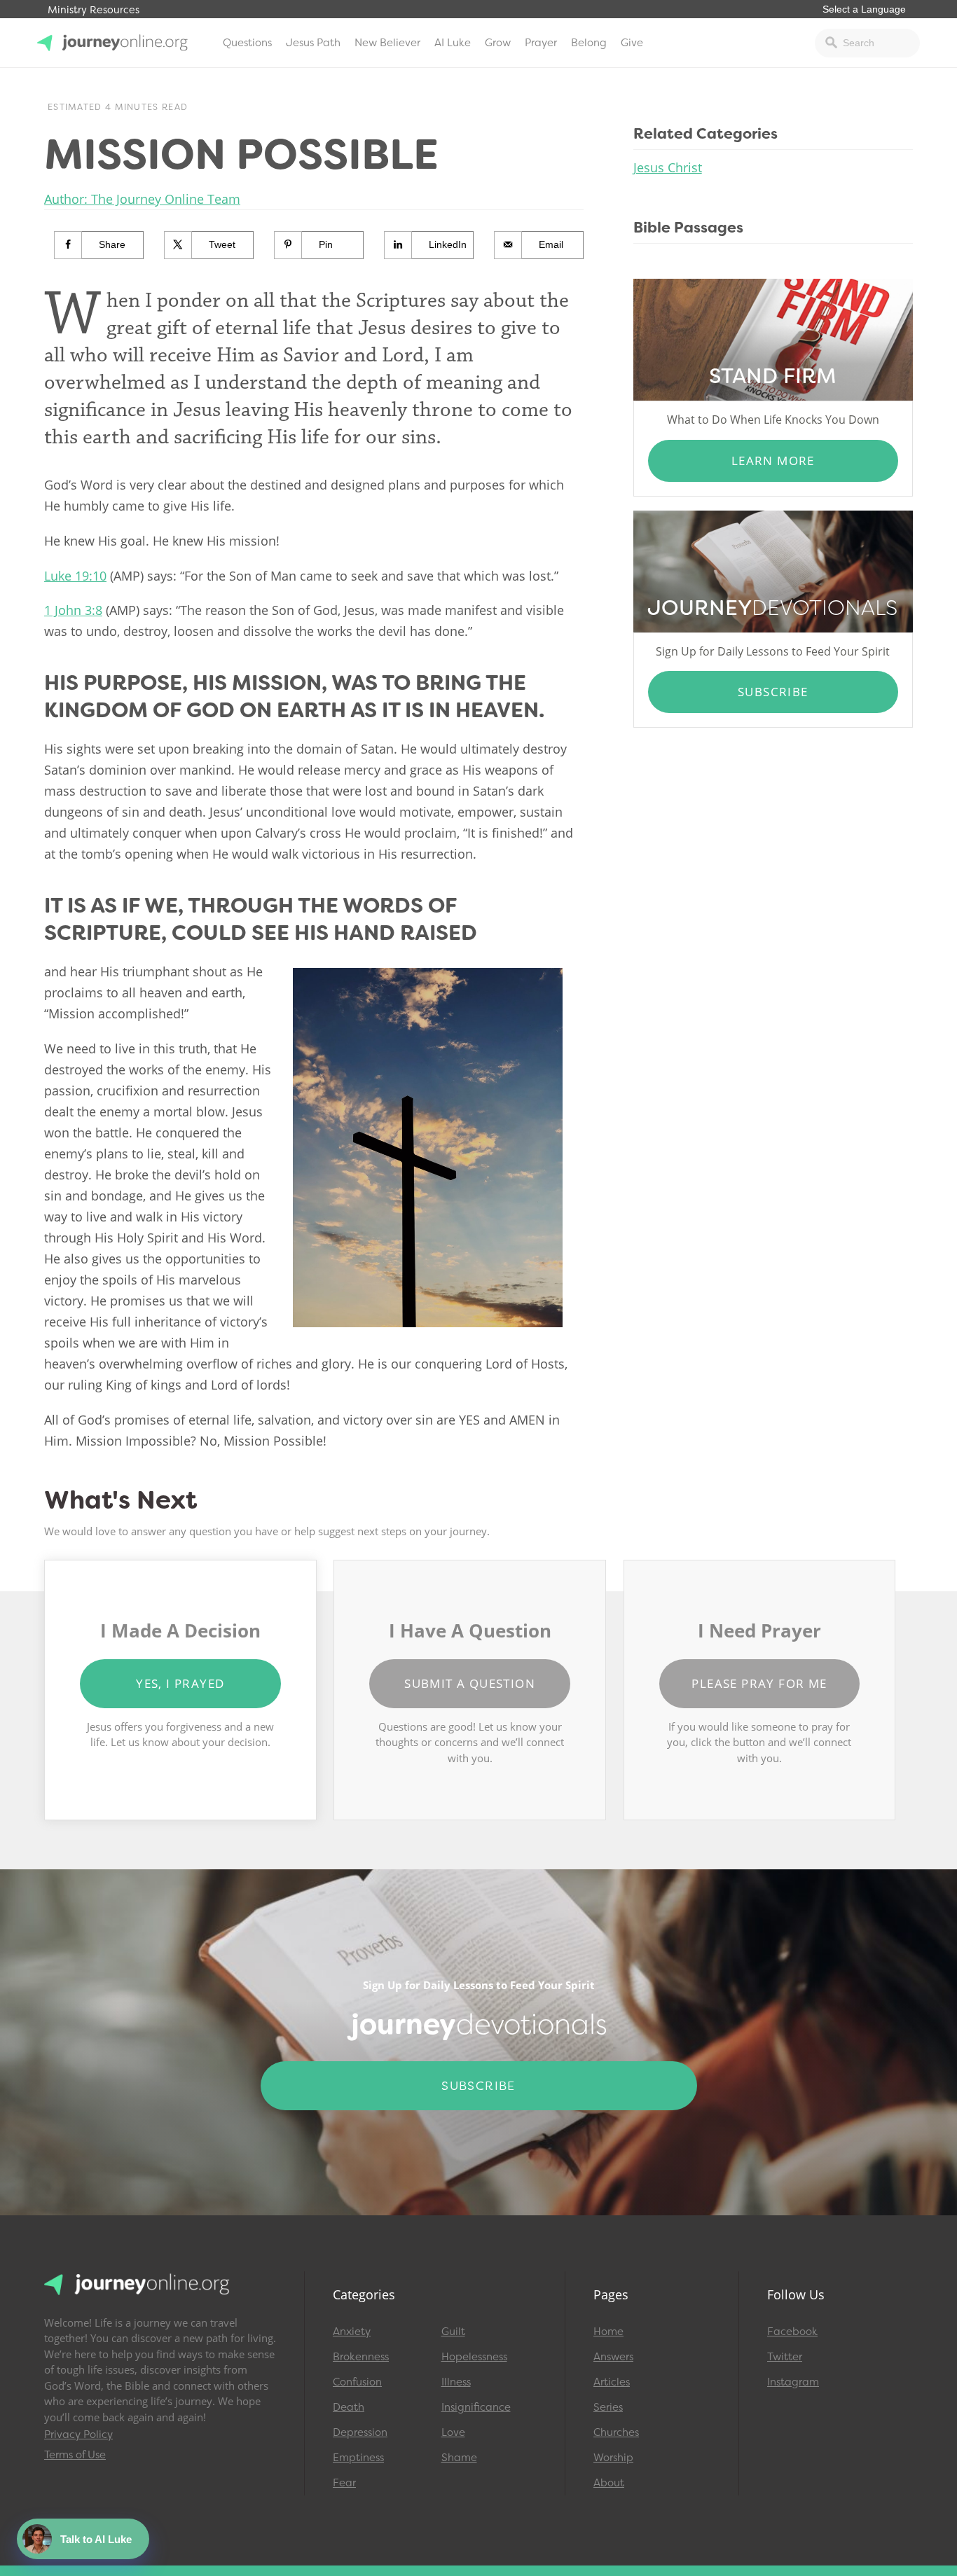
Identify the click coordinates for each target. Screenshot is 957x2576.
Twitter (785, 2357)
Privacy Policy (78, 2435)
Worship (613, 2458)
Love (453, 2432)
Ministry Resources (94, 10)
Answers (613, 2357)
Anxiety (352, 2332)
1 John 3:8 (73, 610)
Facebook (792, 2332)
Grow (498, 43)
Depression (360, 2432)
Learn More (773, 461)
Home (608, 2332)
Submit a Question (470, 1683)
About (609, 2483)
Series (608, 2407)
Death (349, 2407)
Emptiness (358, 2458)
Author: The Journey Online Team (142, 199)
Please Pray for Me (759, 1683)
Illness (456, 2382)
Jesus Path (313, 43)
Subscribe (773, 692)
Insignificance (476, 2407)
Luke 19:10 (75, 576)
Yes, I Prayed (180, 1683)
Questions (247, 43)
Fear (344, 2483)
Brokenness (361, 2357)
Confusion (357, 2382)
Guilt (453, 2332)
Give (632, 43)
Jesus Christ (668, 167)
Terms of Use (75, 2455)
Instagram (793, 2382)
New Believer (387, 43)
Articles (612, 2382)
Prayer (541, 43)
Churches (616, 2432)
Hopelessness (474, 2357)
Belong (589, 43)
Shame (459, 2458)
